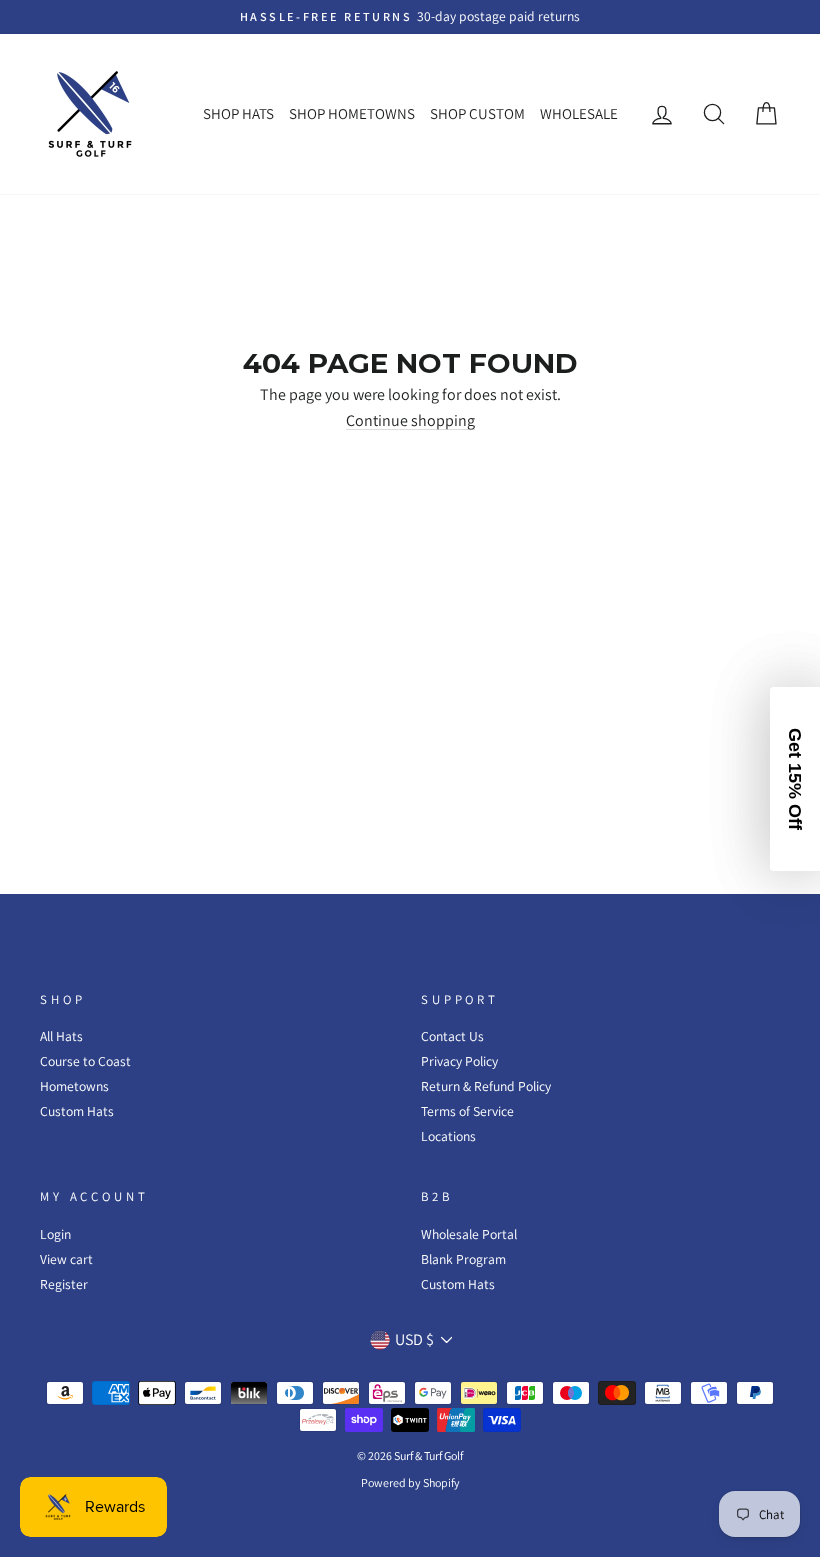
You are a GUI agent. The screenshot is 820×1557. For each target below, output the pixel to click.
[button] (795, 779)
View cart (66, 1259)
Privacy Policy (459, 1061)
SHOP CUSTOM (477, 113)
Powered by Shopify (410, 1482)
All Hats (61, 1036)
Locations (448, 1136)
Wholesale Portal (469, 1234)
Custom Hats (77, 1111)
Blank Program (463, 1259)
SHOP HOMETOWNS (352, 113)
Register (64, 1284)
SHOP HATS (238, 113)
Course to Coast (85, 1061)
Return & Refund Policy (486, 1086)
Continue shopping (410, 421)
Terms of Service (467, 1111)
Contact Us (452, 1036)
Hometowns (74, 1086)
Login (55, 1234)
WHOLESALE (579, 113)
